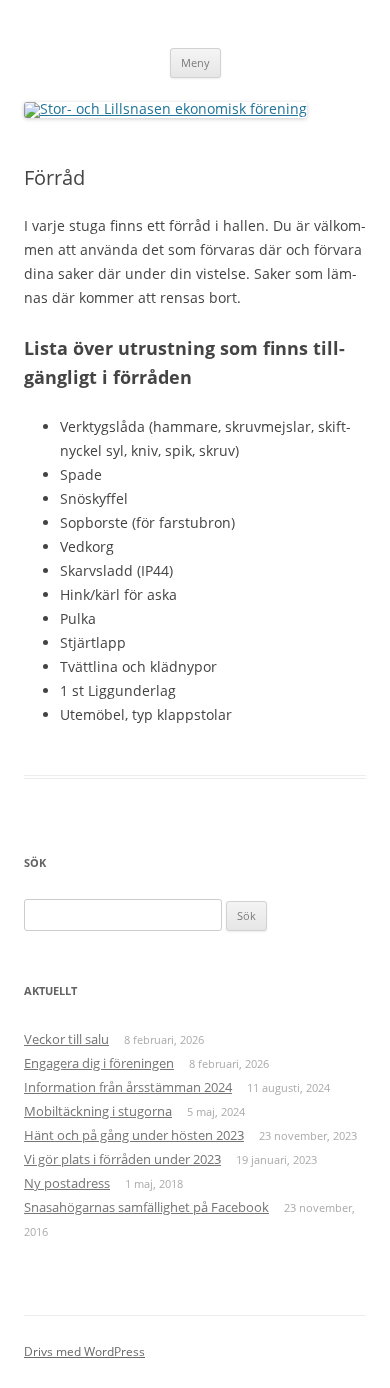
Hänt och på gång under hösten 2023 (134, 1135)
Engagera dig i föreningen (99, 1063)
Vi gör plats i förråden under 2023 (122, 1159)
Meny (195, 62)
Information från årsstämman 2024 (128, 1087)
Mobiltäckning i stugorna (98, 1111)
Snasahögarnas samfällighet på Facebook (146, 1207)
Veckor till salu (66, 1039)
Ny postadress (67, 1183)
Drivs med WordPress (84, 1351)
